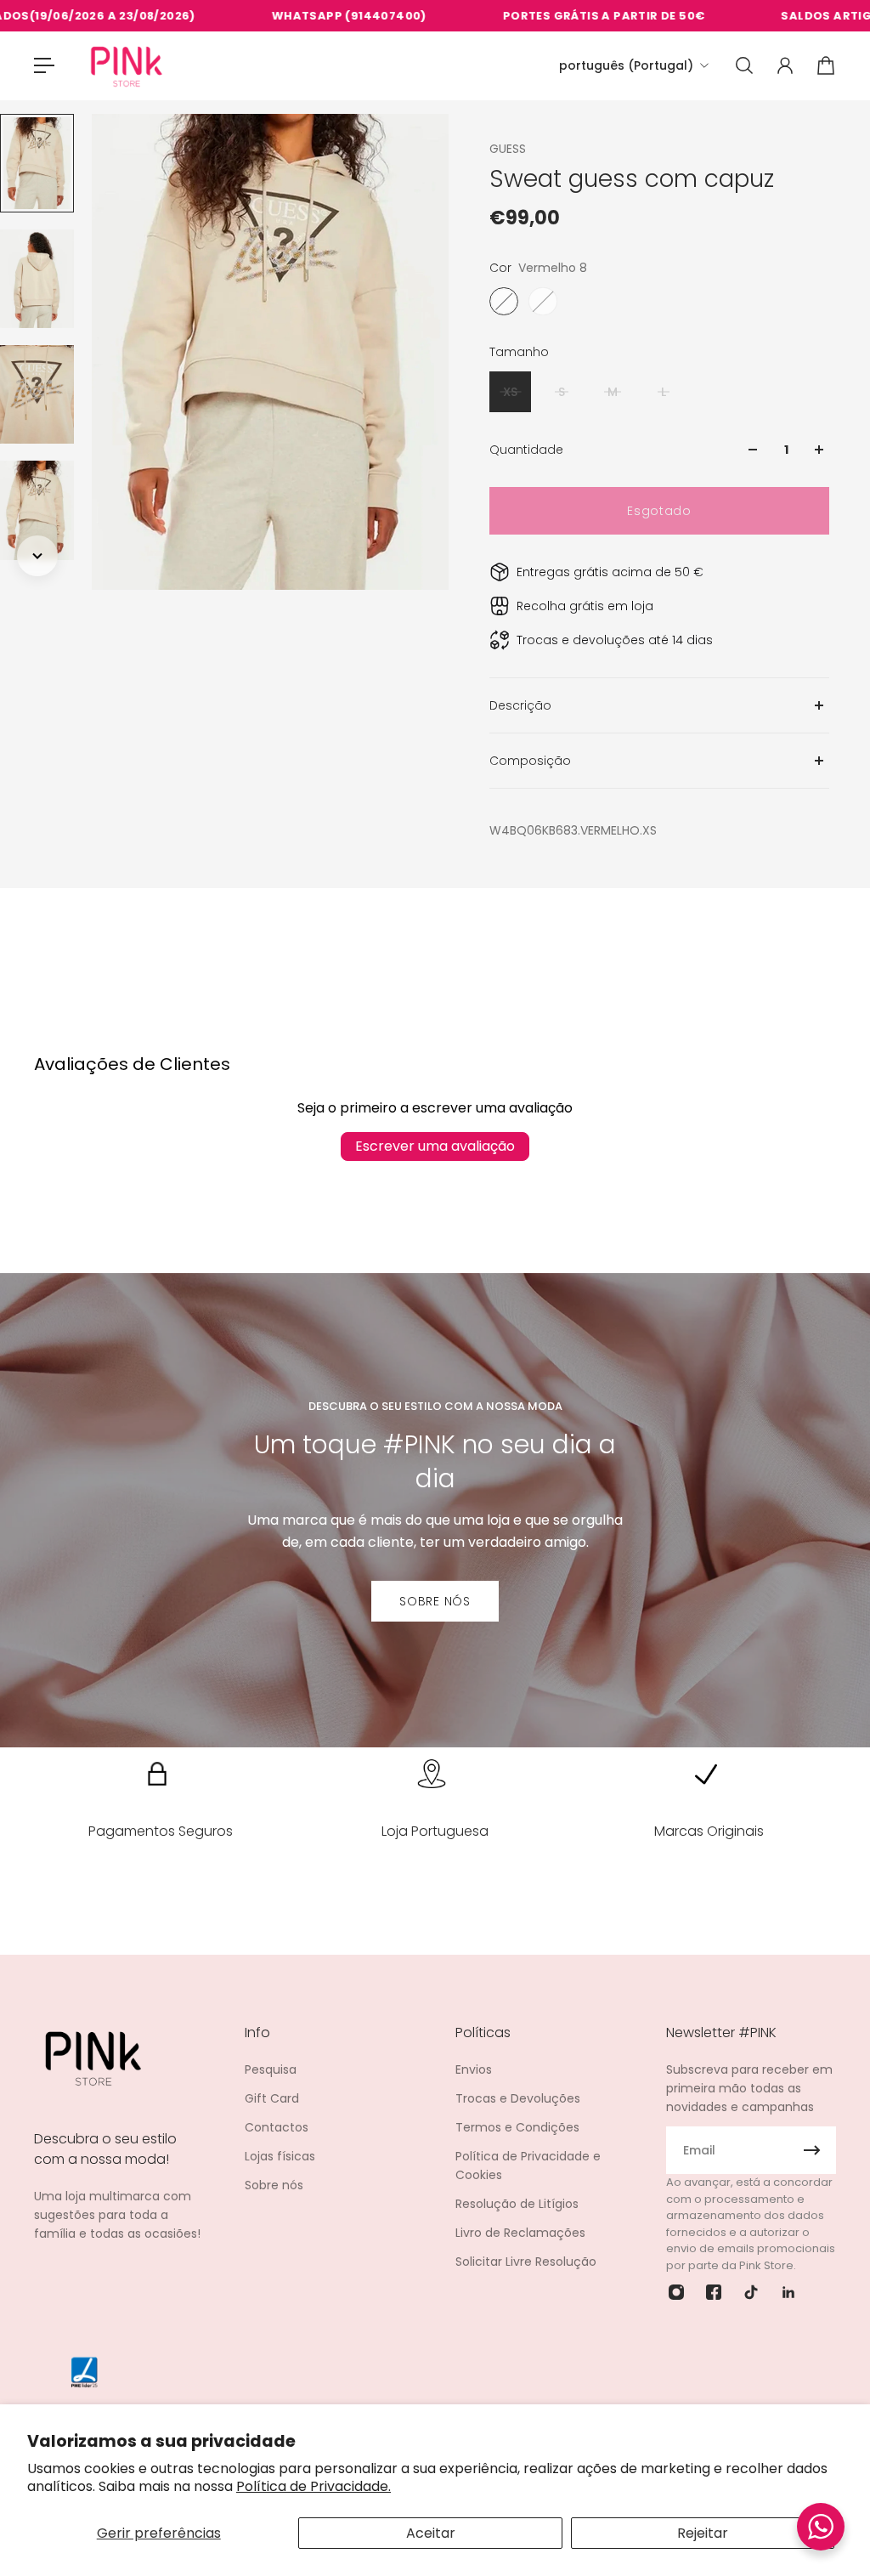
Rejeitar (703, 2533)
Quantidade (526, 450)
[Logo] (127, 66)
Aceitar (431, 2533)
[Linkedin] (788, 2292)
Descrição (520, 705)
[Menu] (44, 65)
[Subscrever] (812, 2150)
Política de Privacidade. (314, 2486)
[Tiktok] (751, 2292)
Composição (530, 761)
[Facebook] (714, 2292)
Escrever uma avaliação (435, 1146)
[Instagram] (676, 2292)
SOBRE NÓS (435, 1601)
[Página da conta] (785, 65)
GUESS (508, 149)
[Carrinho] (826, 65)
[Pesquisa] (744, 65)
